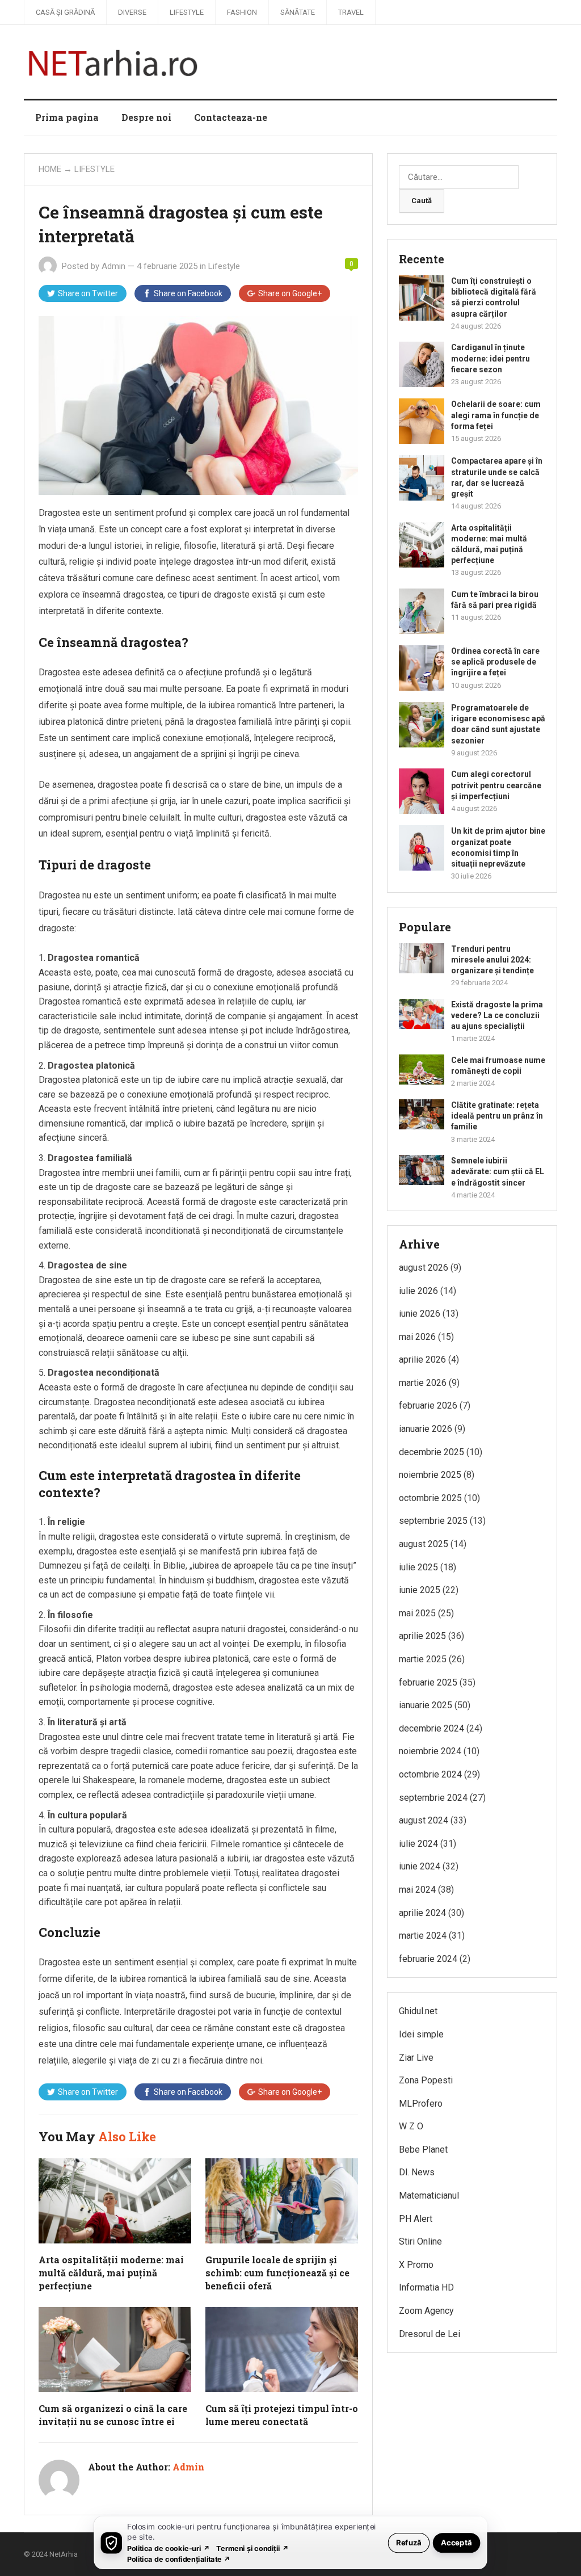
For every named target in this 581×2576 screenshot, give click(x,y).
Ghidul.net (418, 2011)
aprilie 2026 (422, 1360)
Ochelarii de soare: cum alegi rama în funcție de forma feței (496, 415)
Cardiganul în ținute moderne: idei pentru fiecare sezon (491, 358)
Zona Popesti (426, 2080)
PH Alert (416, 2219)
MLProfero (421, 2104)
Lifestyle (187, 12)
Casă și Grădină (65, 12)
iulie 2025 (418, 1567)
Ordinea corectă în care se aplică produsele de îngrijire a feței (495, 662)
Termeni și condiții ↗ (252, 2548)
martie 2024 (423, 1936)
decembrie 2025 (431, 1452)
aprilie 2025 (422, 1636)
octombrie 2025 (430, 1498)
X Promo (416, 2265)
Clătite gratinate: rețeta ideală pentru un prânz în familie (497, 1116)
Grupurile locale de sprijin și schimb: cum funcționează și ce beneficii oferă (277, 2273)
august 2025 (424, 1544)
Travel (351, 12)
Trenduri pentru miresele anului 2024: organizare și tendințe (492, 960)
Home (50, 169)
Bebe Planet (423, 2150)
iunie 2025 (420, 1590)
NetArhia (64, 2554)
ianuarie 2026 (426, 1429)
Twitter (88, 293)
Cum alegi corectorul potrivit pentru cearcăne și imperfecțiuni (496, 785)
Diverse (132, 12)
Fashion (242, 12)
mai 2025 (417, 1613)
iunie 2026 (420, 1314)
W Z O (411, 2126)
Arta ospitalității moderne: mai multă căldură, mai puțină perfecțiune (111, 2273)
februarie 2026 (428, 1405)
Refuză (409, 2542)
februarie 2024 (428, 1959)
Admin (113, 266)
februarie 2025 (428, 1682)
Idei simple (421, 2034)
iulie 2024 (418, 1844)
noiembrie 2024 (430, 1751)
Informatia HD (426, 2287)
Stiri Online (420, 2241)
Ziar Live (416, 2058)
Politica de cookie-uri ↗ (169, 2548)
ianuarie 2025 (426, 1705)
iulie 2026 (418, 1291)
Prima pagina (67, 117)
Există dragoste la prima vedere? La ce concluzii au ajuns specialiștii (497, 1015)
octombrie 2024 (430, 1774)
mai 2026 (417, 1337)
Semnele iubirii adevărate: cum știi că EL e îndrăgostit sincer (498, 1171)
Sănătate (298, 12)
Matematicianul (429, 2195)
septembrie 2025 (433, 1521)
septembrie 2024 (433, 1798)
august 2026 (424, 1268)
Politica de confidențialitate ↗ (179, 2559)
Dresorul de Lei (430, 2334)
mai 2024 (417, 1890)
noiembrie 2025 (430, 1475)
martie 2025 (423, 1659)
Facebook (188, 293)
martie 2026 (423, 1383)
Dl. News (417, 2172)
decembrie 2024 (431, 1728)
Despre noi (146, 117)
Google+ (290, 293)
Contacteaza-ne (231, 117)
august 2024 (424, 1820)
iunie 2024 (420, 1866)
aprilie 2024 (422, 1913)
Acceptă (456, 2542)
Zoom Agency (426, 2311)
